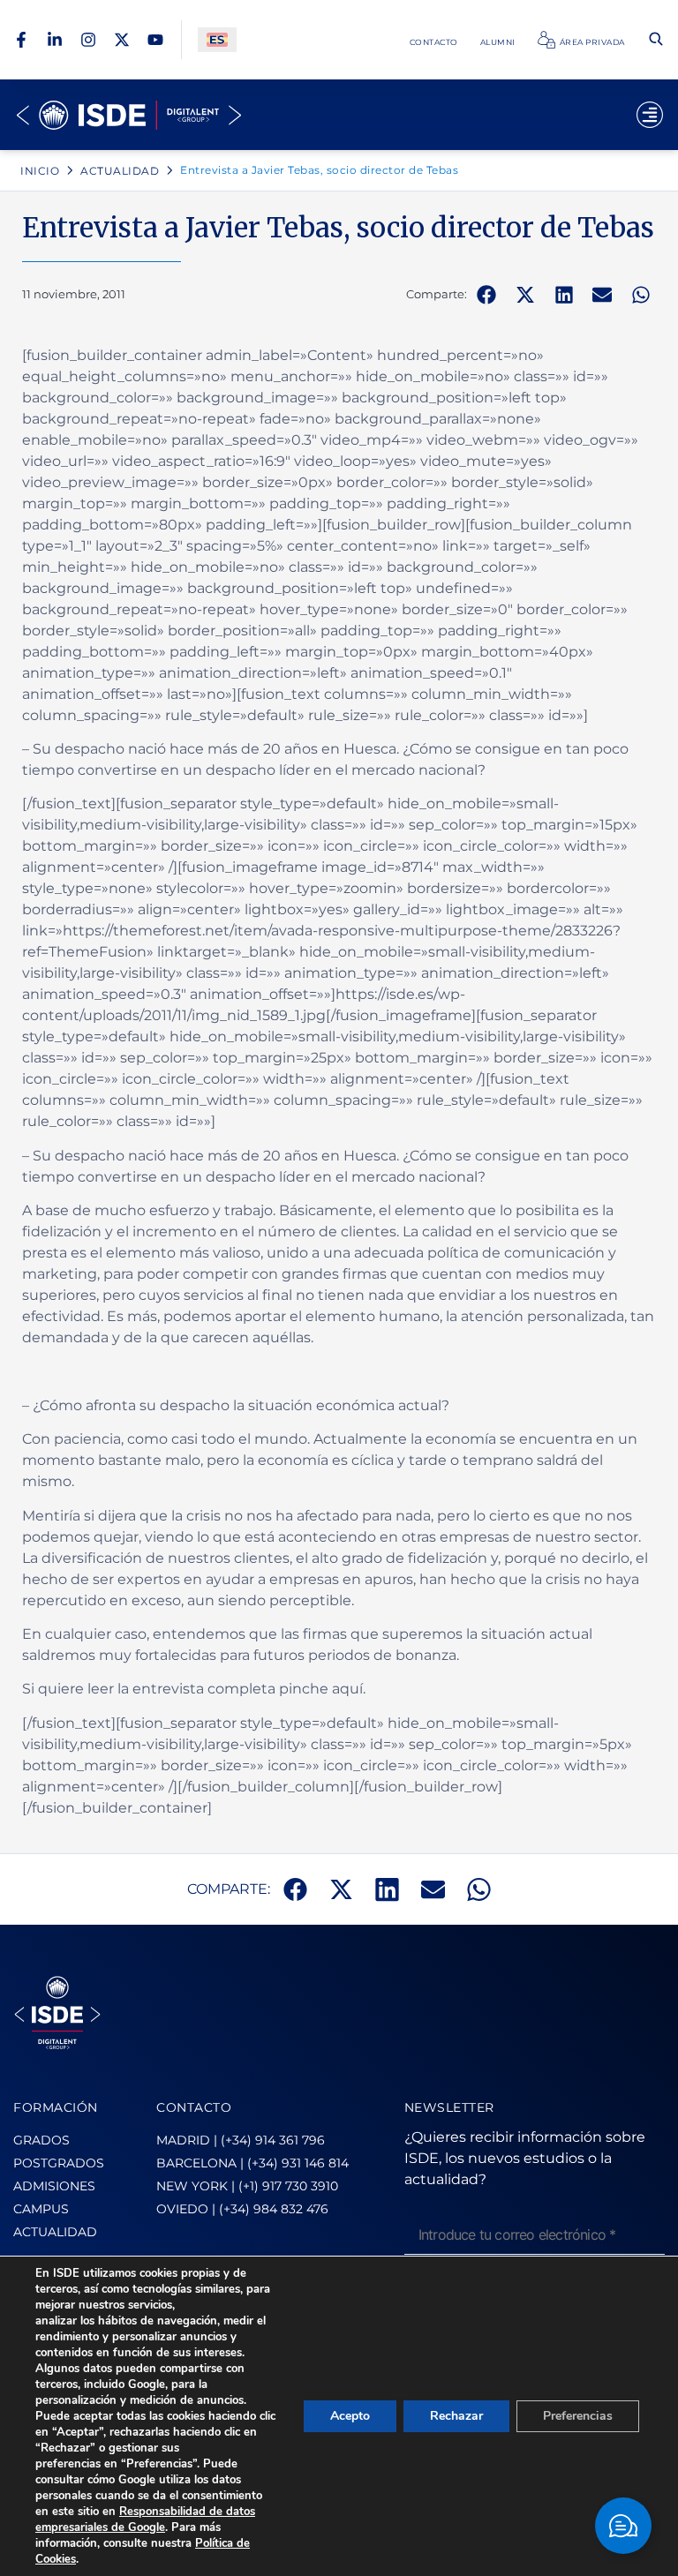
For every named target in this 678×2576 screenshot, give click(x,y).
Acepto (350, 2416)
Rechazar (456, 2416)
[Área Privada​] (546, 40)
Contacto (434, 42)
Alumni (498, 42)
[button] (486, 295)
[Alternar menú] (650, 115)
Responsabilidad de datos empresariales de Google (145, 2520)
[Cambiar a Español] (217, 40)
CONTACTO (194, 2107)
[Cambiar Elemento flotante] (623, 2526)
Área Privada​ (592, 42)
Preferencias (578, 2416)
